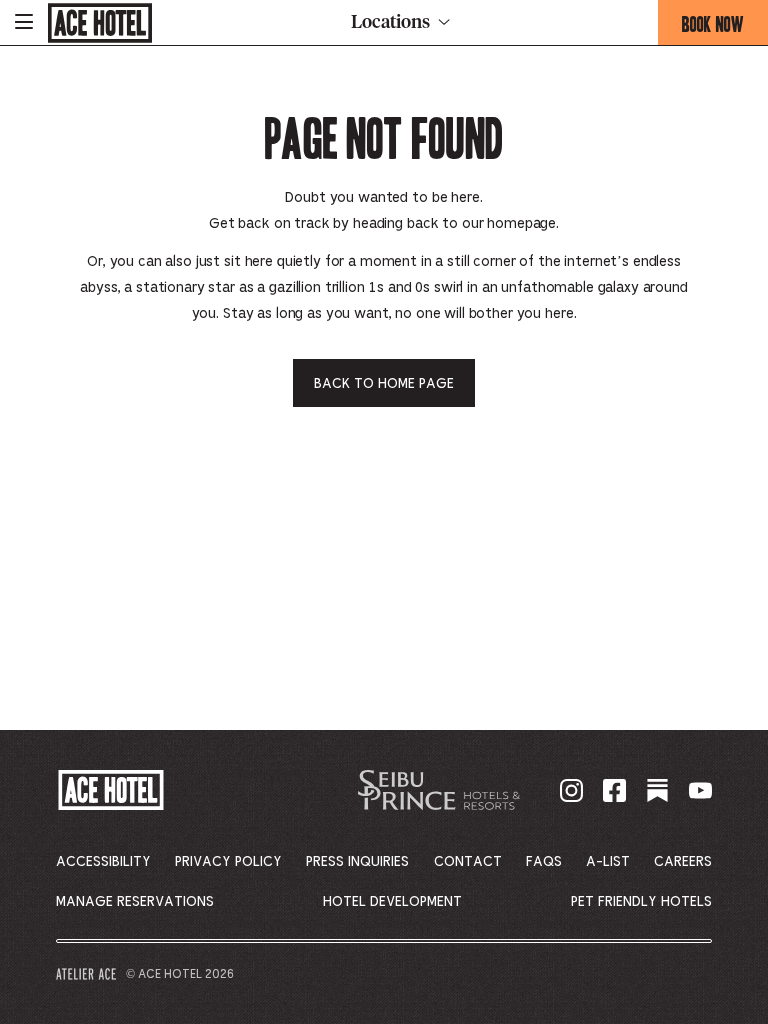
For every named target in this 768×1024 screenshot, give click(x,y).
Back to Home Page (384, 384)
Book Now (725, 28)
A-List (608, 862)
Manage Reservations (135, 902)
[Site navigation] (24, 22)
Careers (683, 862)
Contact (468, 862)
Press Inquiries (357, 862)
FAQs (544, 862)
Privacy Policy (228, 862)
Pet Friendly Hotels (641, 902)
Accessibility (103, 862)
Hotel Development (392, 902)
